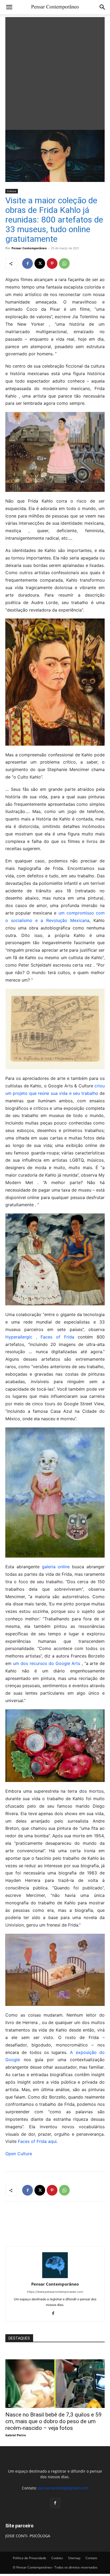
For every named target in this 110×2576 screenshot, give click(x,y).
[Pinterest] (52, 263)
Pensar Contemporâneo (29, 248)
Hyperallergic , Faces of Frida (40, 1337)
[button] (9, 7)
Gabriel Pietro (16, 2435)
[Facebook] (27, 263)
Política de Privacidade (30, 2558)
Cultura (12, 191)
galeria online (56, 1567)
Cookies (57, 2558)
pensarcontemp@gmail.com (63, 2488)
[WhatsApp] (64, 263)
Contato (91, 2558)
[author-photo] (55, 2277)
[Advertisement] (55, 72)
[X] (40, 263)
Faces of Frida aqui (37, 2141)
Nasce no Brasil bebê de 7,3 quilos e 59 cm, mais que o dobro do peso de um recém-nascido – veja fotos (54, 2421)
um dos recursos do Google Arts (47, 1663)
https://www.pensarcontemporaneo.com (55, 2292)
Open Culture (19, 2154)
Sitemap (74, 2558)
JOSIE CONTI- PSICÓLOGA (28, 2536)
